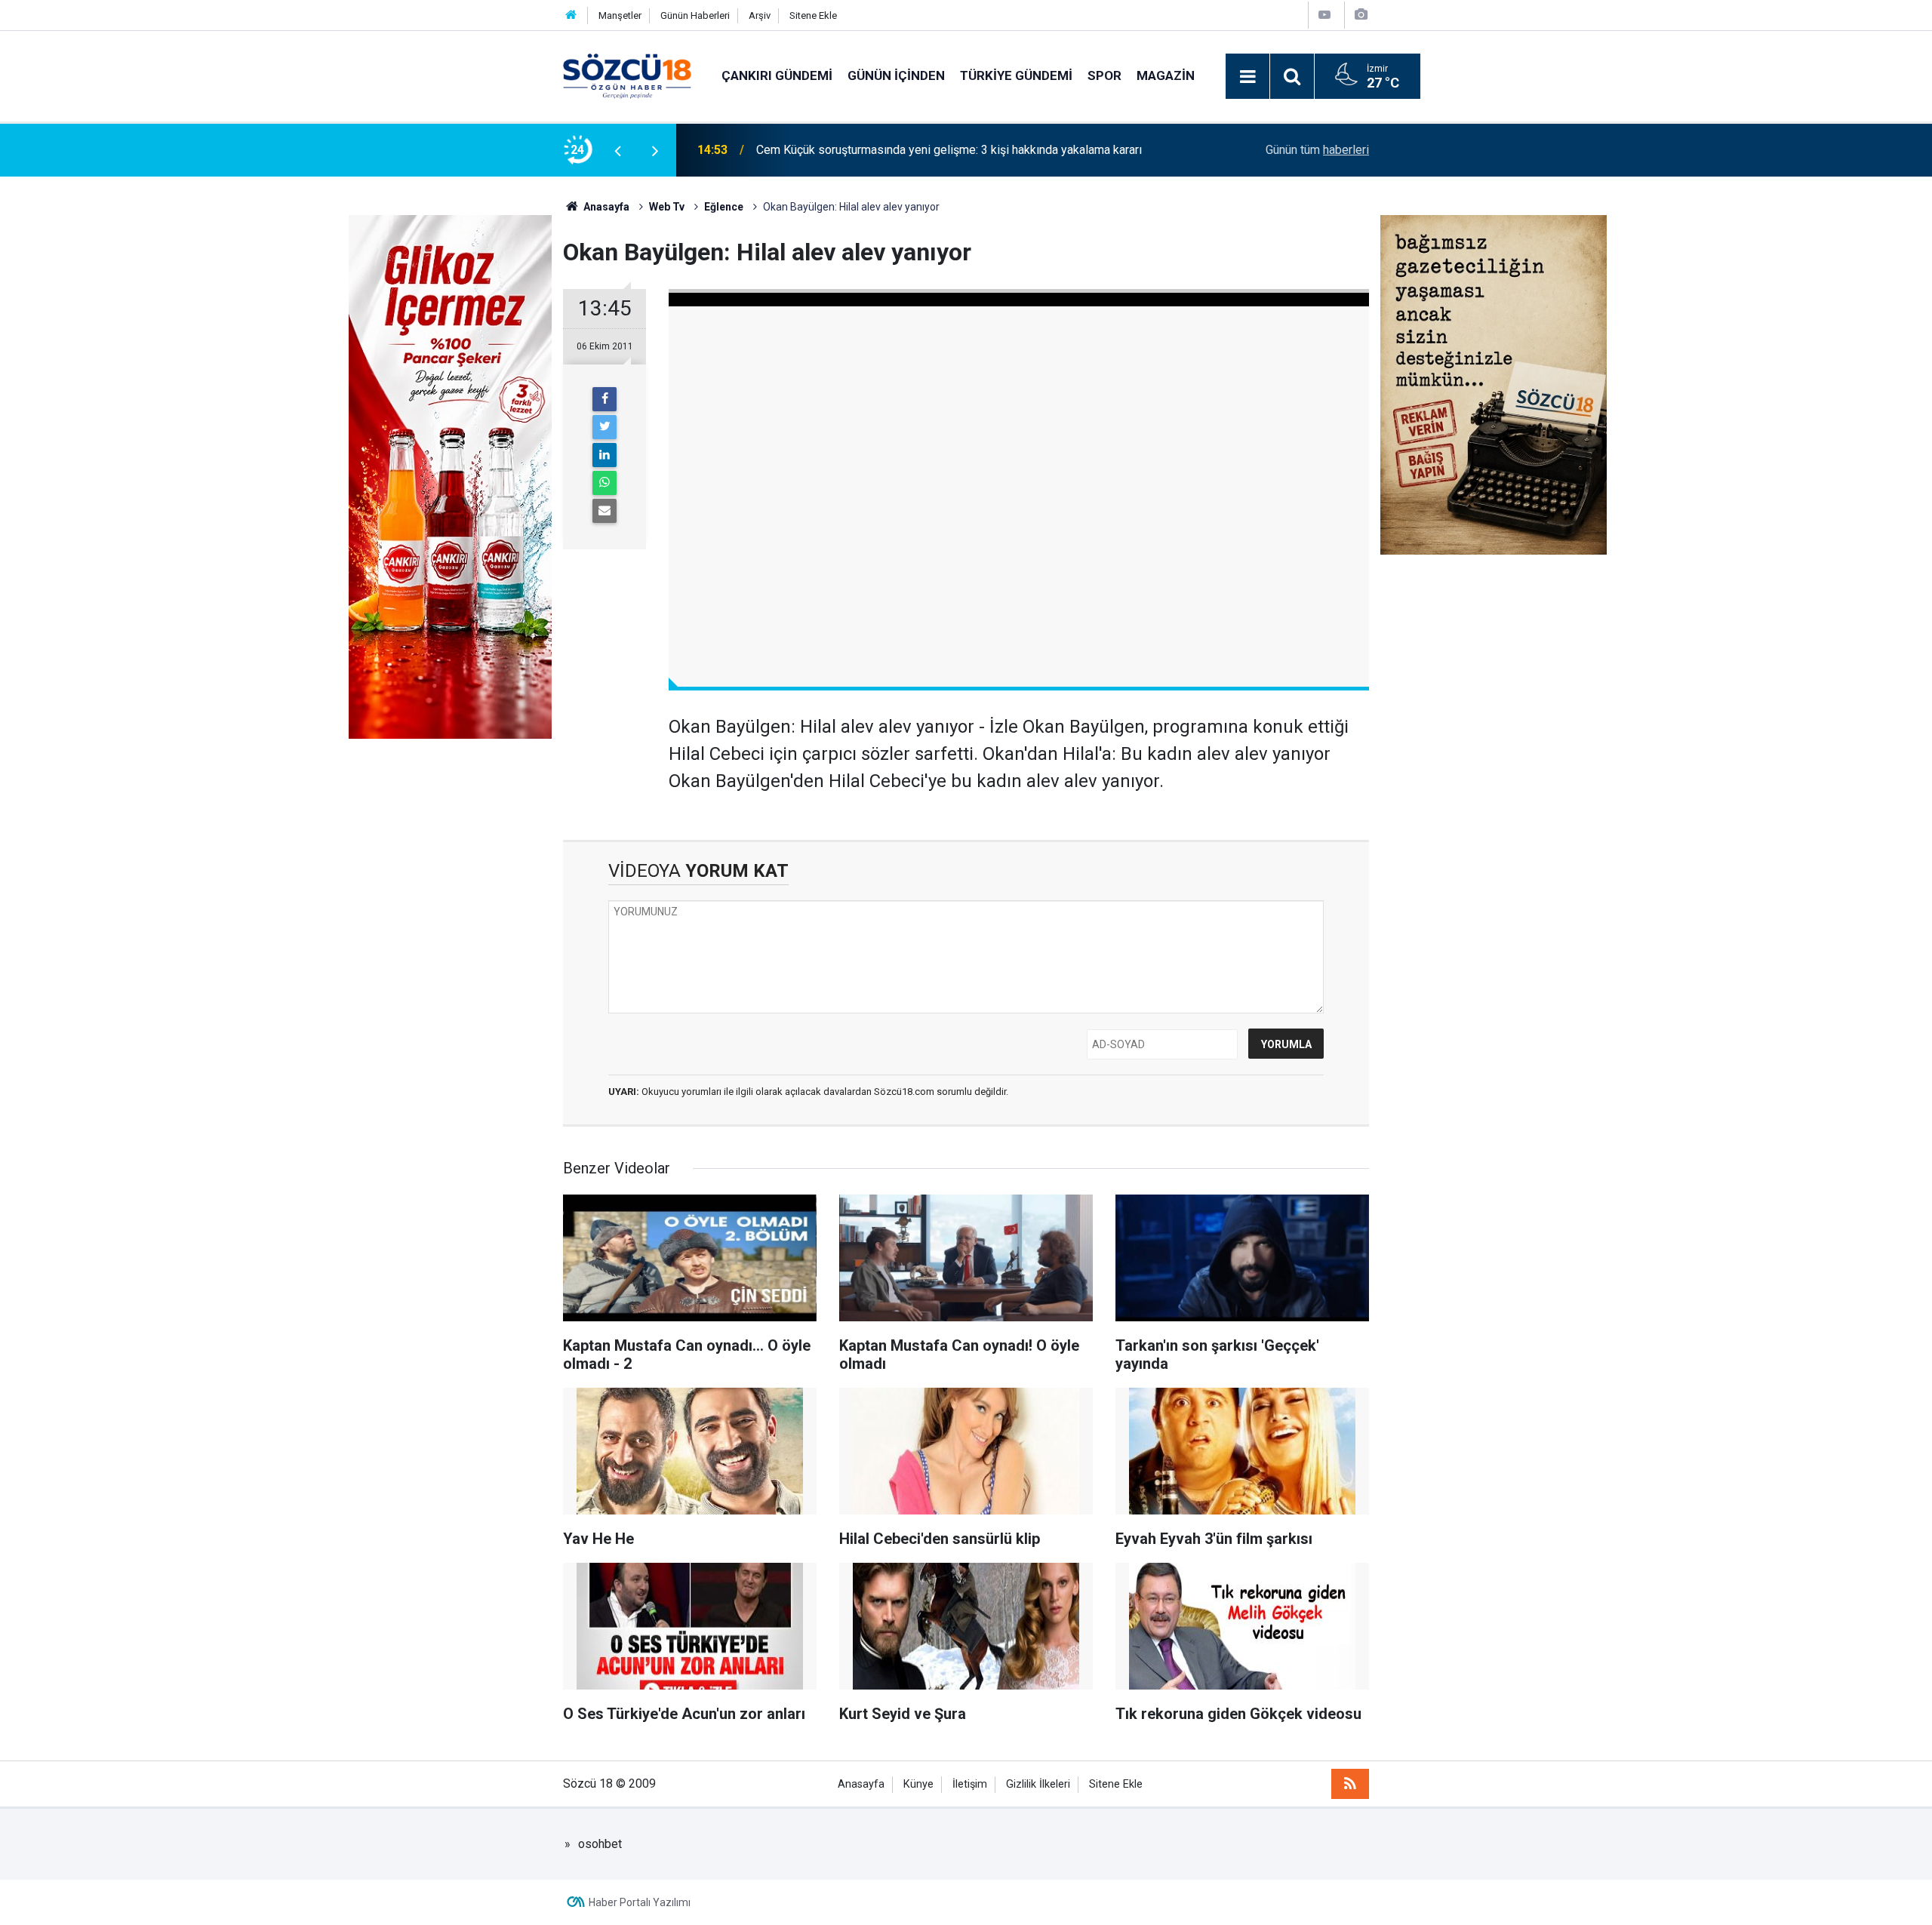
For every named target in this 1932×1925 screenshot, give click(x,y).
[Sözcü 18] (627, 75)
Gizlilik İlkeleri (1038, 1784)
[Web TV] (1324, 15)
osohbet (600, 1844)
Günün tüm (1317, 150)
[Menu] (1247, 77)
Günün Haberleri (695, 15)
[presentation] (617, 150)
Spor (1104, 75)
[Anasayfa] (571, 15)
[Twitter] (605, 427)
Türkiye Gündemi (1016, 75)
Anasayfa (861, 1784)
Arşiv (760, 15)
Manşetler (620, 15)
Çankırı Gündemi (777, 75)
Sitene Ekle (813, 15)
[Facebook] (605, 399)
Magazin (1166, 75)
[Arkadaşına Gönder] (605, 511)
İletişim (970, 1784)
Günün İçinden (896, 75)
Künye (918, 1784)
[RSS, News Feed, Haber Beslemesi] (1350, 1784)
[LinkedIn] (605, 455)
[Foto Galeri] (1361, 15)
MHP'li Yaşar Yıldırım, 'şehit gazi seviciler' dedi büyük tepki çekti (924, 150)
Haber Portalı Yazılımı (640, 1902)
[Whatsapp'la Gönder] (605, 483)
